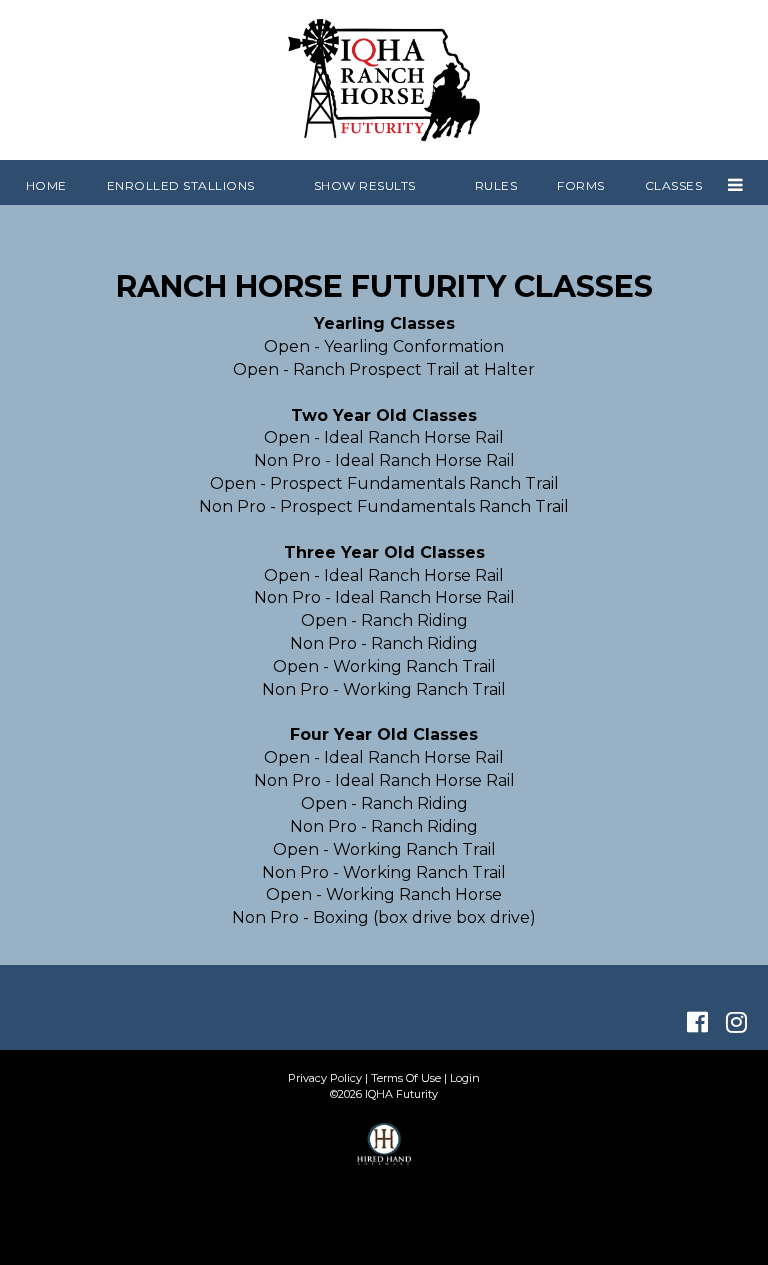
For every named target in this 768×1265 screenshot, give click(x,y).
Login (465, 1078)
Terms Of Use (406, 1078)
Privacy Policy (325, 1078)
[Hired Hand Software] (384, 1153)
